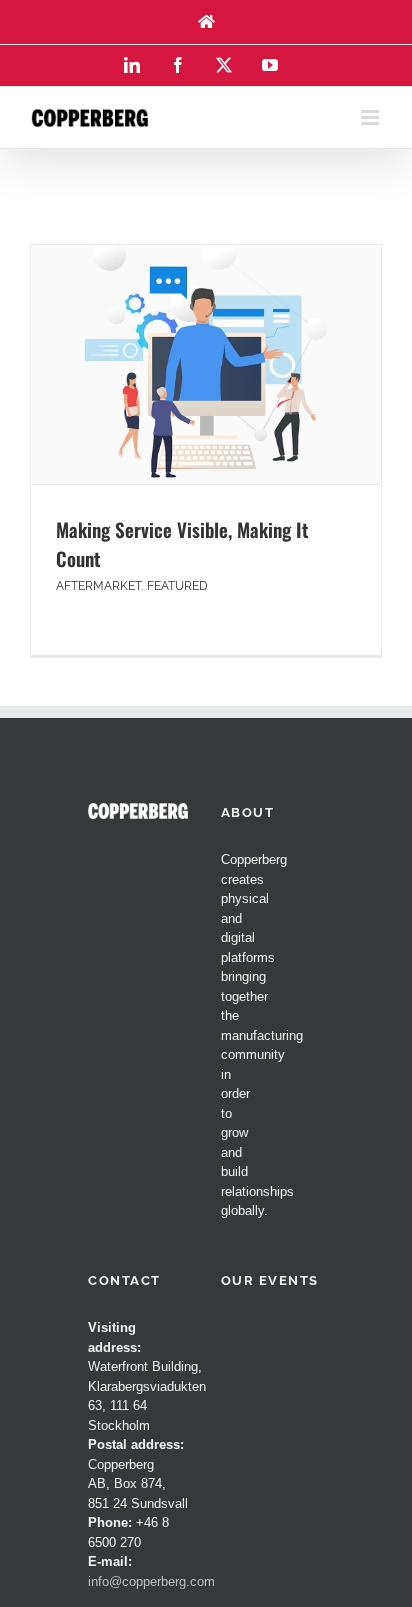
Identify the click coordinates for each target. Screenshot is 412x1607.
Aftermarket (98, 586)
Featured (177, 586)
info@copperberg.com (151, 1581)
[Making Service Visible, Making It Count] (206, 364)
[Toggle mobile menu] (371, 117)
